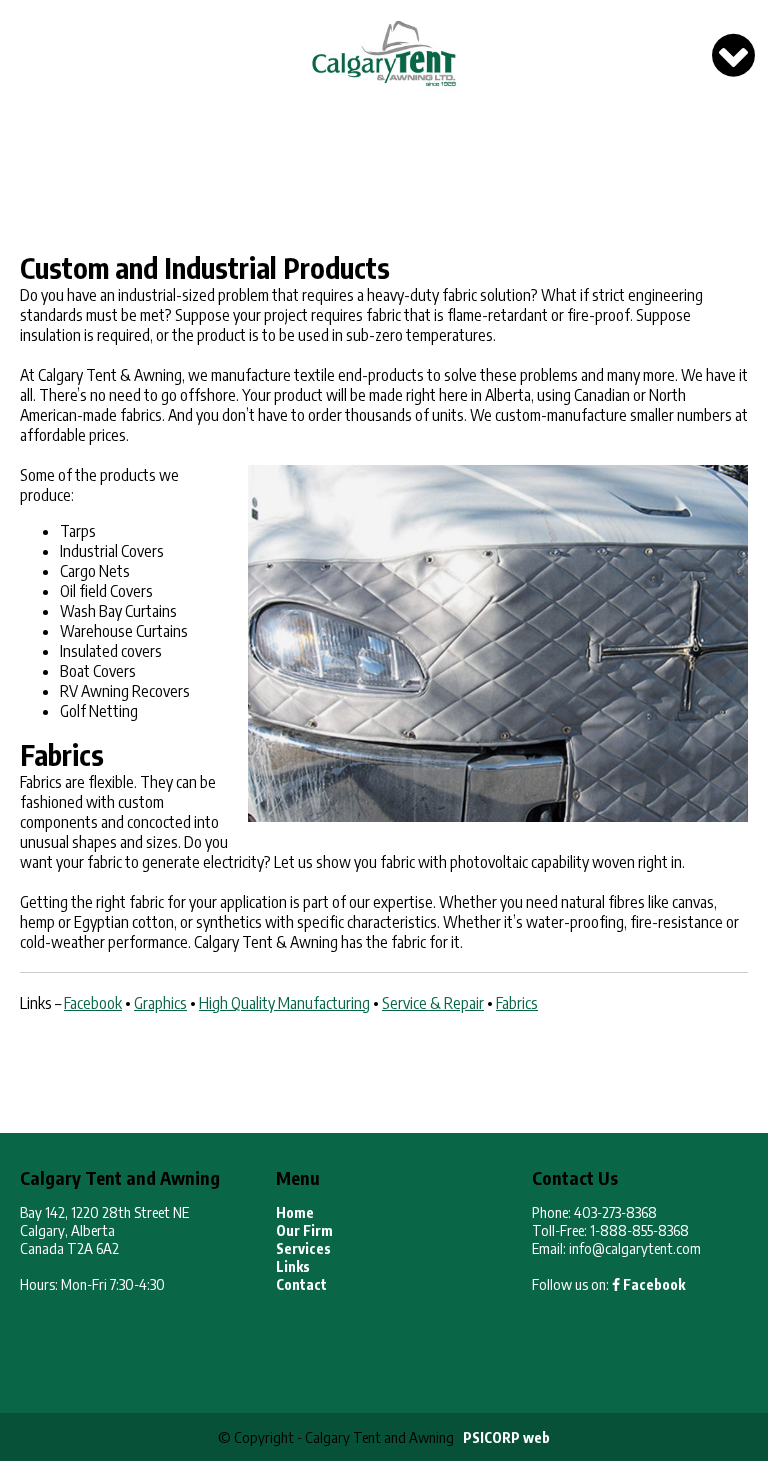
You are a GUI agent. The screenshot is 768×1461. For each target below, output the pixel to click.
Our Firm (304, 1230)
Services (303, 1248)
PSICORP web (506, 1437)
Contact (301, 1284)
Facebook (652, 1284)
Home (295, 1212)
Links (293, 1266)
